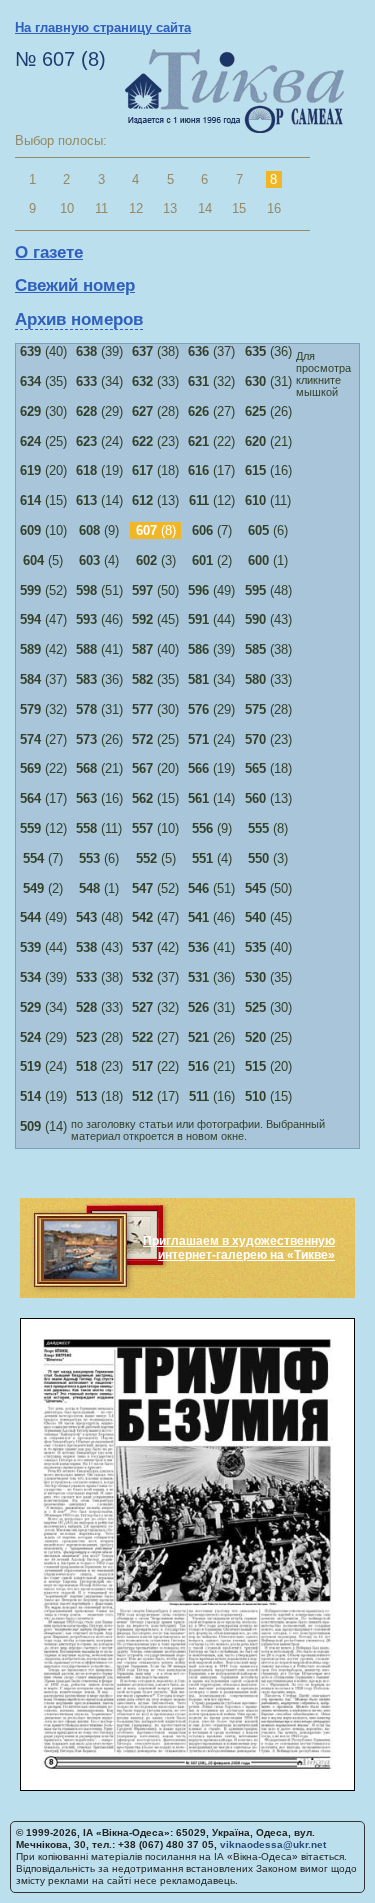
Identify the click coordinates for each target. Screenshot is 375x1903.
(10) (43, 530)
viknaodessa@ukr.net (273, 1844)
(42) (43, 649)
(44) (211, 619)
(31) (268, 381)
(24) (99, 441)
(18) (155, 470)
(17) (211, 470)
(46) (99, 619)
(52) (43, 590)
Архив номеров (79, 319)
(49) (211, 590)
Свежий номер (75, 285)
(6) (268, 530)
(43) (268, 619)
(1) (268, 560)
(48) (268, 590)
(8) (268, 828)
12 (136, 208)
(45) (155, 619)
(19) (99, 470)
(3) (156, 560)
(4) (99, 560)
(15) (43, 500)
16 (274, 208)
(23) (155, 441)
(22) (211, 441)
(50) (155, 590)
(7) (212, 530)
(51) (99, 590)
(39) (99, 351)
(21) (268, 441)
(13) (155, 500)
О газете (49, 252)
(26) (268, 411)
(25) (43, 441)
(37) (211, 351)
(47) (43, 619)
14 (205, 208)
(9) (99, 530)
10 (67, 208)
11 (101, 208)
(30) (43, 411)
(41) (99, 649)
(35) (43, 381)
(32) (211, 381)
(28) (155, 411)
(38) (155, 351)
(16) (268, 470)
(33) (155, 381)
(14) (99, 500)
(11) (268, 500)
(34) (99, 381)
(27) (211, 411)
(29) (99, 411)
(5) (43, 560)
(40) (43, 351)
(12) (212, 500)
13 (170, 208)
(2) (212, 560)
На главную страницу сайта (103, 27)
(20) (43, 470)
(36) (268, 351)
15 (239, 208)
